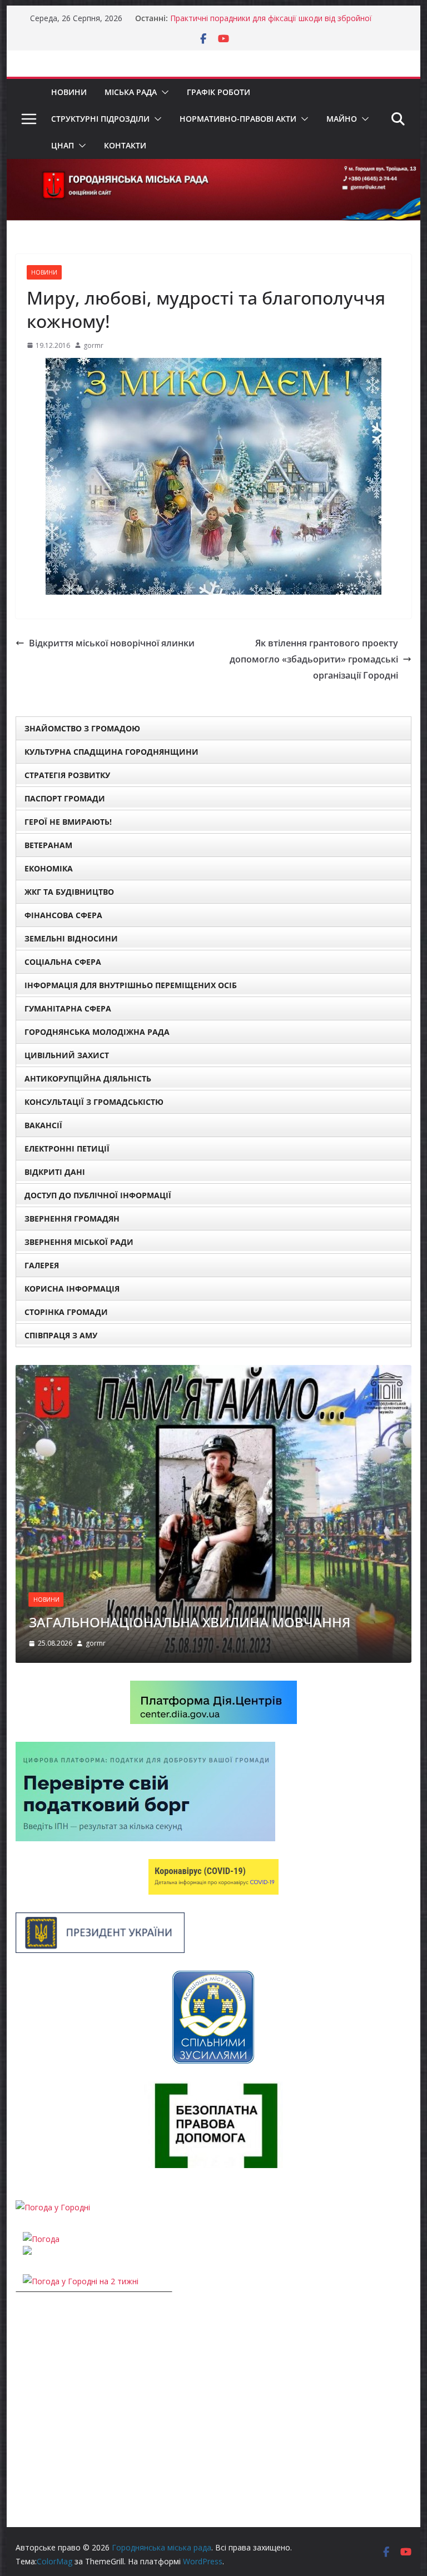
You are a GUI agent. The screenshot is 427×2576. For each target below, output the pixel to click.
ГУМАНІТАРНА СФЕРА (68, 1008)
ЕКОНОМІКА (49, 868)
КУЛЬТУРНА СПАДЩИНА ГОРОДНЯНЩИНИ (111, 752)
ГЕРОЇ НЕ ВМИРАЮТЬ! (68, 822)
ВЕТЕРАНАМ (48, 845)
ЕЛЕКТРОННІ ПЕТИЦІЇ (67, 1149)
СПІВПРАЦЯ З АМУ (61, 1335)
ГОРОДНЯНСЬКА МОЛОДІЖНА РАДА (97, 1032)
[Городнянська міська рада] (214, 167)
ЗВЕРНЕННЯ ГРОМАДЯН (72, 1219)
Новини (69, 92)
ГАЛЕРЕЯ (42, 1265)
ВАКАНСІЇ (43, 1125)
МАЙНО (342, 119)
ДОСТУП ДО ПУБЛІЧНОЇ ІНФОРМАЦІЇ (98, 1195)
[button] (163, 92)
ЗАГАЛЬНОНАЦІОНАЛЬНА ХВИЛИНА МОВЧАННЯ (190, 1622)
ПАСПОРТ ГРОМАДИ (65, 798)
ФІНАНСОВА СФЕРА (63, 915)
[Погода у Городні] (53, 2207)
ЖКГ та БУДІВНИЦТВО (69, 892)
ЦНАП (63, 145)
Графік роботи (219, 92)
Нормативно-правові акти (238, 119)
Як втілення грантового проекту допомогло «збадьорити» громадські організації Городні (314, 659)
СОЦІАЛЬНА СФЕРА (63, 962)
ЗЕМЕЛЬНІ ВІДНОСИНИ (71, 938)
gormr (93, 345)
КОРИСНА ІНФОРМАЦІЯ (72, 1289)
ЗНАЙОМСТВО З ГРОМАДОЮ (82, 728)
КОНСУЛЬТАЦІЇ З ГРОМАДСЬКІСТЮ (94, 1102)
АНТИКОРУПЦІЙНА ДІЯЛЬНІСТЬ (88, 1078)
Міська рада (131, 92)
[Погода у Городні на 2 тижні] (81, 2281)
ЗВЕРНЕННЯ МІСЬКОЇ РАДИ (79, 1242)
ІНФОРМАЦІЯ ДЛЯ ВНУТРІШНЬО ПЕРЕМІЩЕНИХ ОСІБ (131, 985)
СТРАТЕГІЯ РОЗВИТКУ (67, 775)
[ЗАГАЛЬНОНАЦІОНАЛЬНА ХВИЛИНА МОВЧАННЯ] (214, 1372)
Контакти (125, 145)
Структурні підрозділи (100, 119)
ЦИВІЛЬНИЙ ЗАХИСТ (67, 1055)
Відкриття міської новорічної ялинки (112, 643)
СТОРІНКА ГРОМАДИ (66, 1312)
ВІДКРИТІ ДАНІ (55, 1172)
